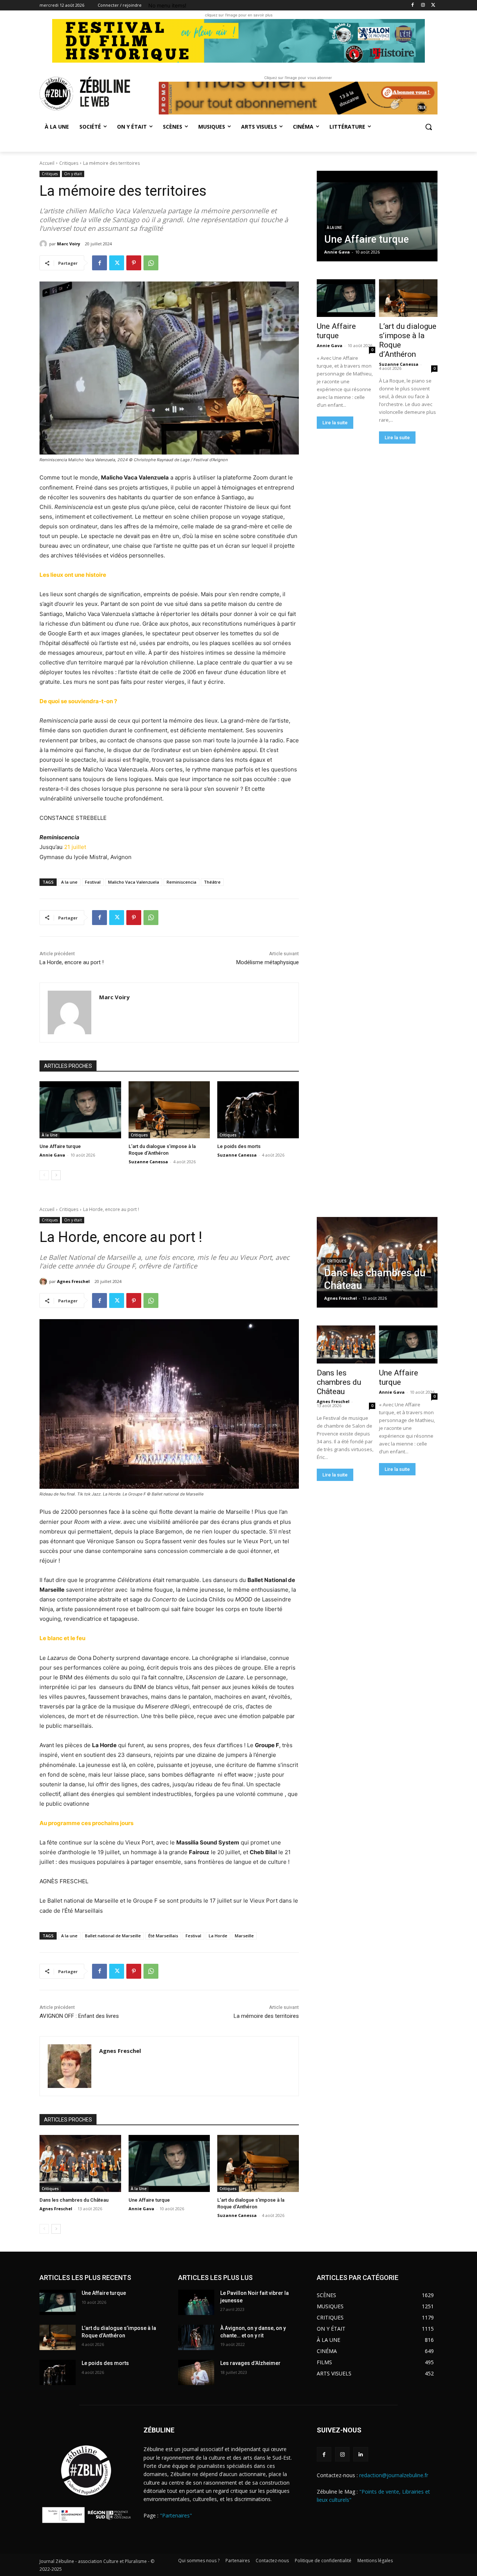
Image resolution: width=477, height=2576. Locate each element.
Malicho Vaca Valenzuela (134, 882)
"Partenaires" (176, 2515)
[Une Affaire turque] (80, 1110)
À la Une (50, 1135)
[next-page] (56, 1175)
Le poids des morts (239, 1146)
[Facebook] (413, 5)
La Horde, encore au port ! (72, 962)
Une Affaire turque (60, 1146)
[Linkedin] (361, 2454)
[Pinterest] (134, 263)
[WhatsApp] (151, 263)
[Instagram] (423, 5)
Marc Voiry (69, 244)
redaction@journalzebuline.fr (394, 2475)
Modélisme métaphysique (268, 962)
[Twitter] (433, 5)
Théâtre (212, 882)
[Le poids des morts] (258, 1110)
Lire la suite (335, 423)
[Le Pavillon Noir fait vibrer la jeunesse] (196, 2302)
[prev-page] (44, 1175)
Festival (93, 882)
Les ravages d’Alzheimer (250, 2363)
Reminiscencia (181, 882)
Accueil (47, 163)
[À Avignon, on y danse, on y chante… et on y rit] (196, 2337)
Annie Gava (52, 1155)
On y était (73, 174)
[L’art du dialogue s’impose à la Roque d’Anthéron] (169, 1110)
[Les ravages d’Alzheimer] (196, 2372)
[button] (429, 127)
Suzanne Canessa (148, 1162)
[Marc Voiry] (44, 244)
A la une (69, 882)
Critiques (69, 163)
